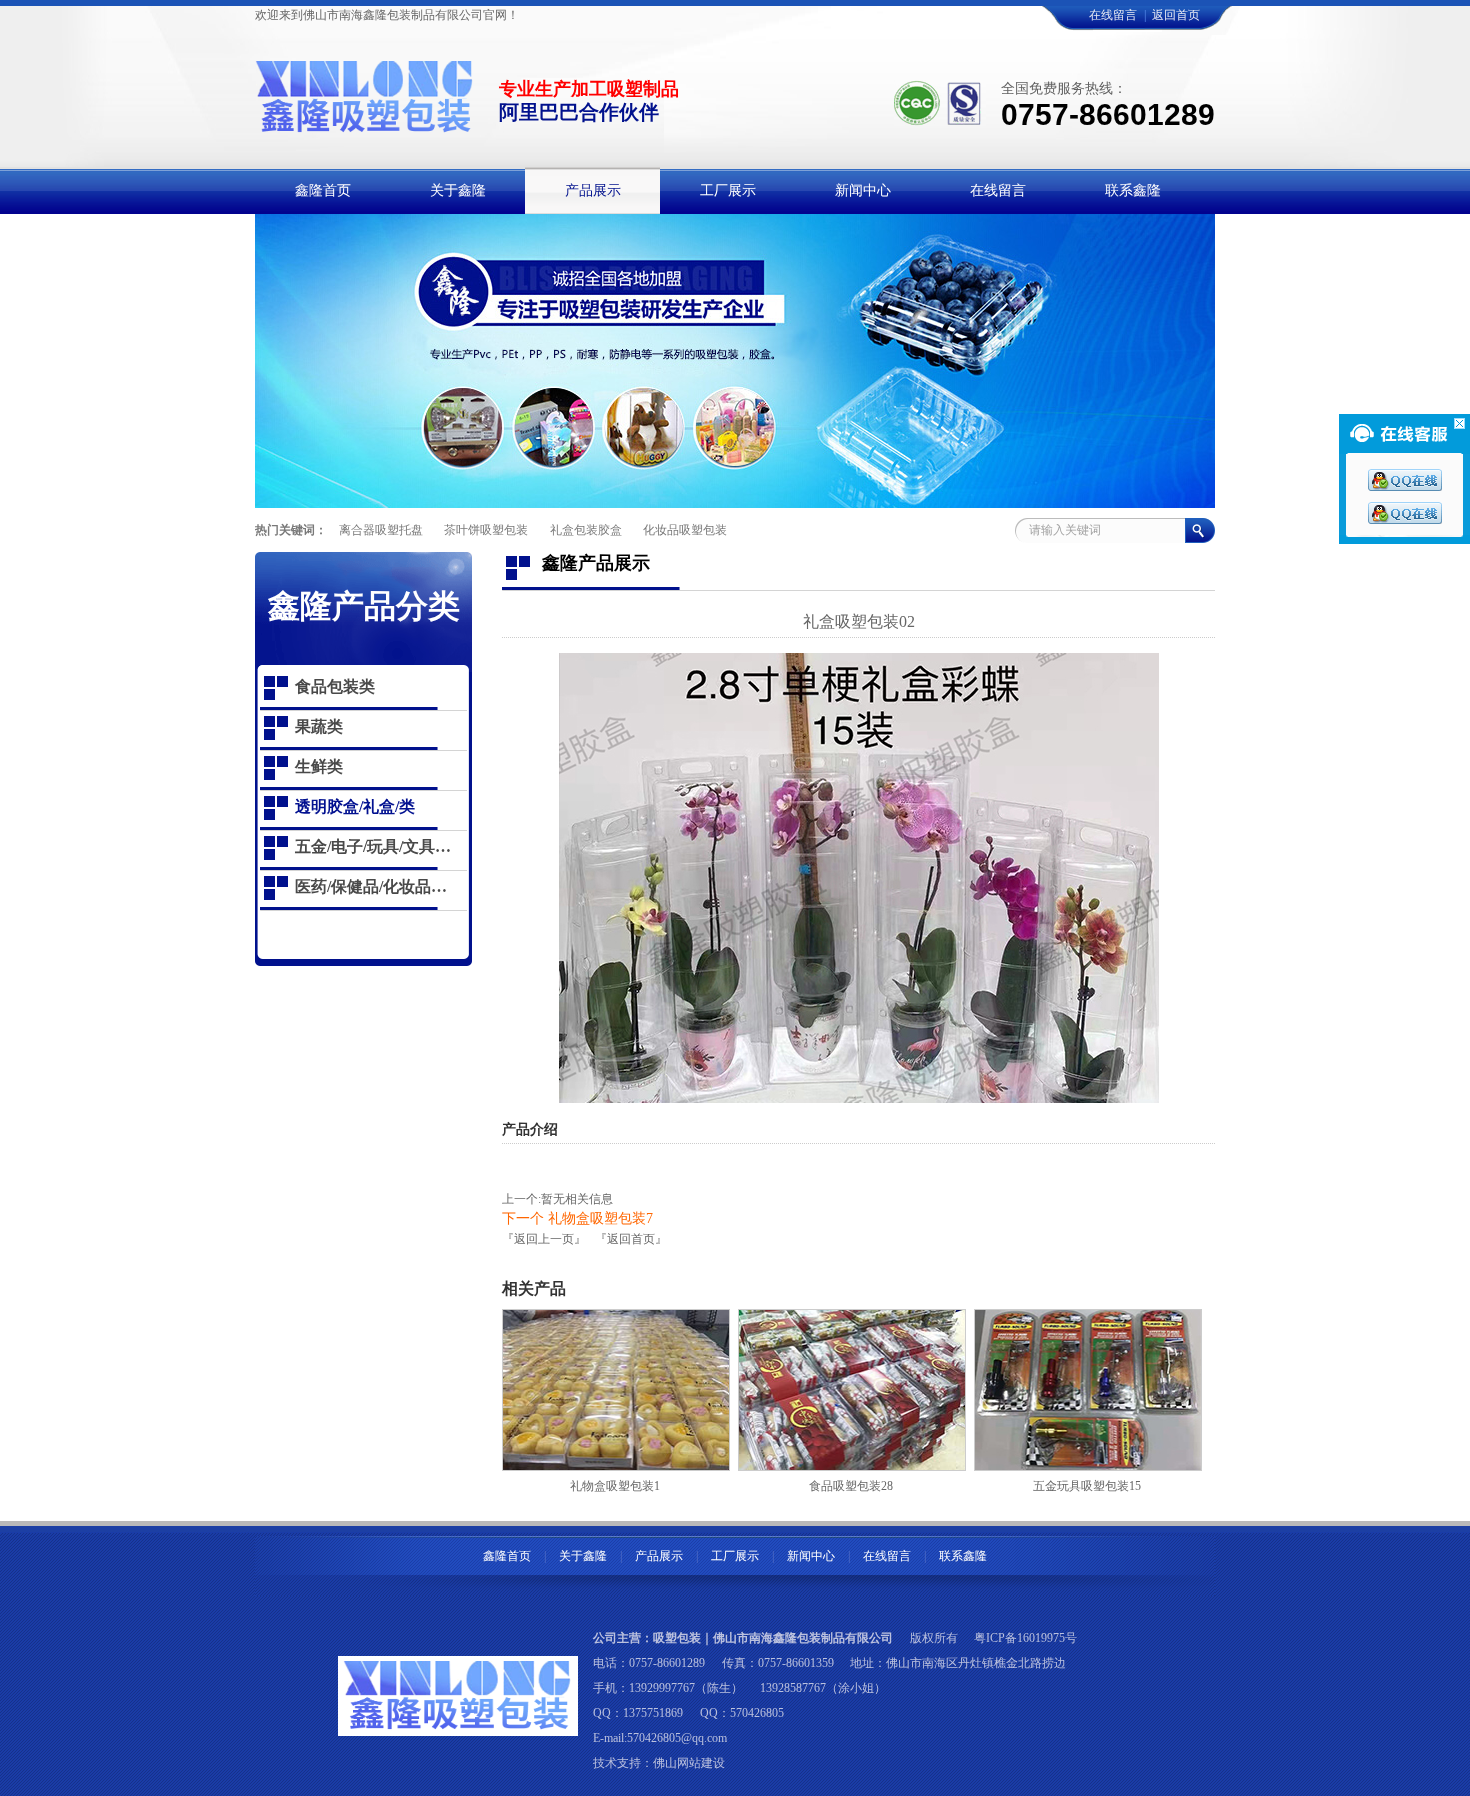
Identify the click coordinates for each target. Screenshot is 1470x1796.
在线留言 (1113, 15)
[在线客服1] (1405, 487)
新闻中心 (811, 1556)
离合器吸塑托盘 (381, 530)
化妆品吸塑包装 (685, 530)
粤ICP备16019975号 (1025, 1638)
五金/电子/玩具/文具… (373, 846)
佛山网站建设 (689, 1763)
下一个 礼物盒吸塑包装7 (577, 1218)
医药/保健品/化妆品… (371, 886)
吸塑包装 (677, 1638)
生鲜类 (319, 766)
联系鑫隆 (963, 1556)
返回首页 (1176, 15)
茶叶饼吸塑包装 (486, 530)
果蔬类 (319, 726)
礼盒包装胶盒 (586, 530)
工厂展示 (735, 1556)
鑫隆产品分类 (364, 606)
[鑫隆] (365, 123)
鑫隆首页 (507, 1556)
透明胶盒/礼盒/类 (355, 806)
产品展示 (659, 1556)
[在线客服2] (1405, 520)
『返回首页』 (631, 1239)
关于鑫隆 (583, 1556)
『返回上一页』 (544, 1239)
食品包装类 (335, 686)
